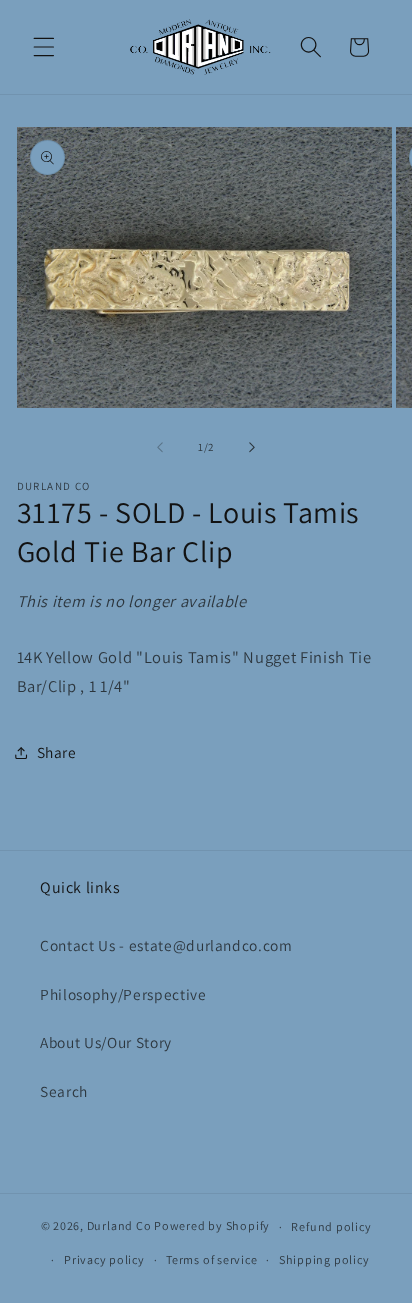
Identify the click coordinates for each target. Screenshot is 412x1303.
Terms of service (211, 1259)
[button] (44, 47)
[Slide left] (160, 447)
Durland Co (119, 1226)
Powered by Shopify (212, 1226)
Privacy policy (104, 1259)
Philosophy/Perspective (123, 994)
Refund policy (331, 1226)
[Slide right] (252, 447)
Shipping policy (324, 1259)
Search (64, 1091)
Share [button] (57, 752)
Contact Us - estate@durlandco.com (166, 945)
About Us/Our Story (106, 1042)
